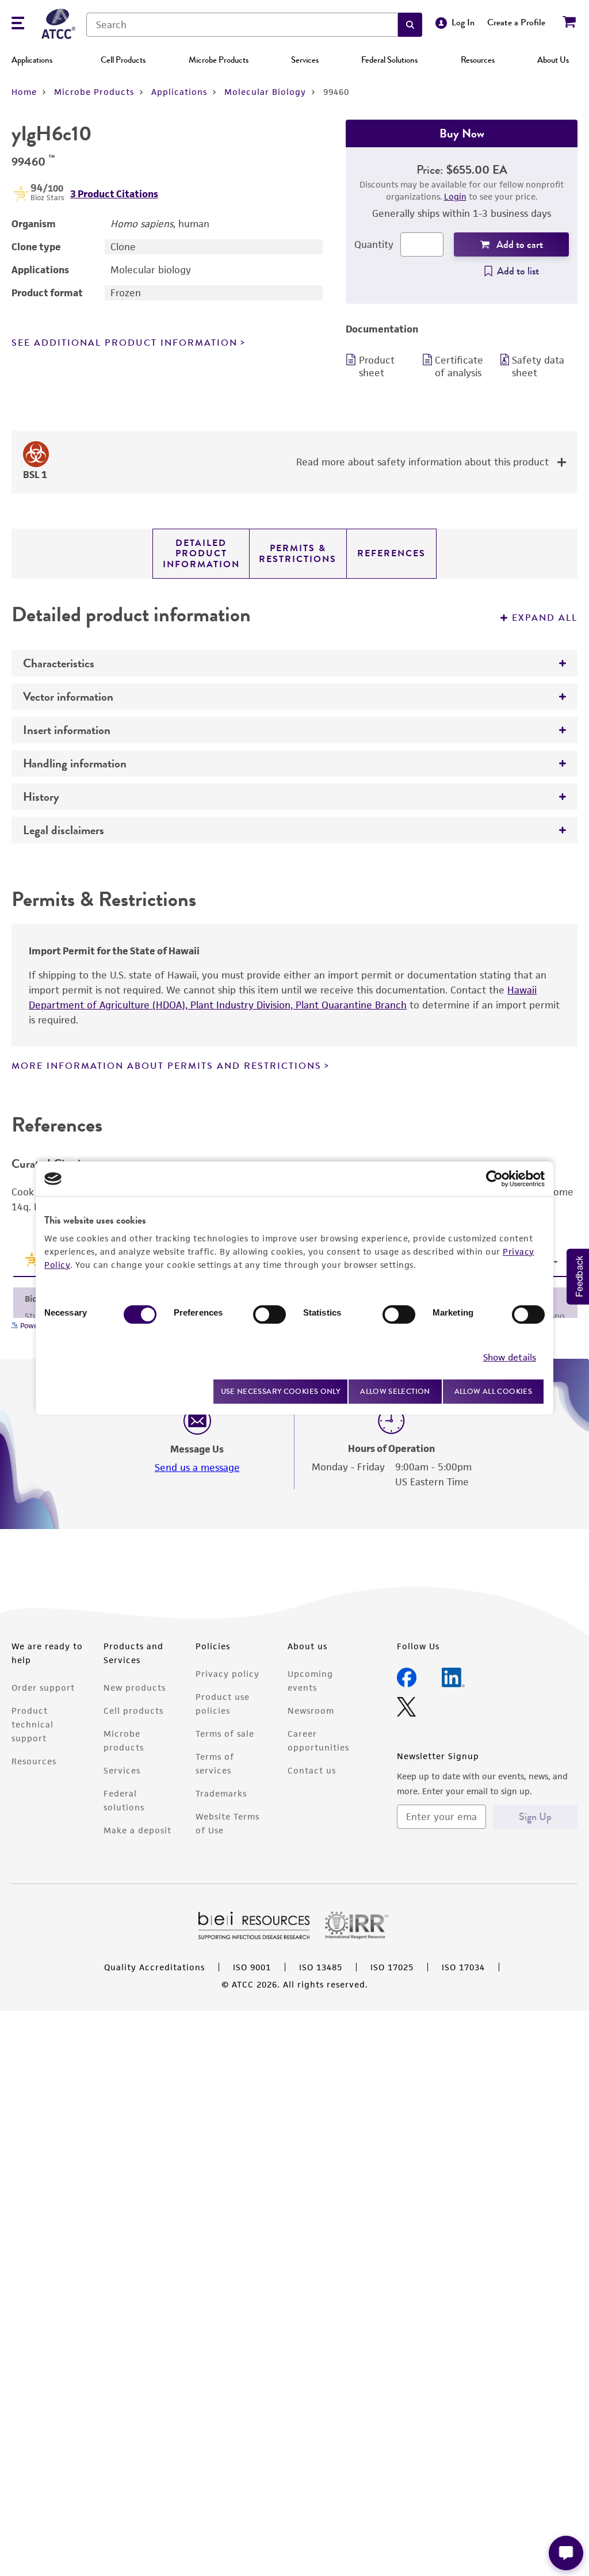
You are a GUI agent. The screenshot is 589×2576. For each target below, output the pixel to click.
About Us (553, 60)
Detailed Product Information (201, 554)
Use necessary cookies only (281, 1391)
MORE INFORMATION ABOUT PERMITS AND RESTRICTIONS (167, 1066)
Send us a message (197, 1467)
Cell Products (123, 60)
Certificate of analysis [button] (459, 366)
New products (135, 1688)
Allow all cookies (493, 1391)
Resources (478, 60)
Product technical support (32, 1724)
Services (305, 60)
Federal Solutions (389, 60)
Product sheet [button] (377, 366)
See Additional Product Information (125, 343)
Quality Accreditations (154, 1967)
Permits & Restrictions (298, 553)
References (391, 553)
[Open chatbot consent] (566, 2553)
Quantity (374, 244)
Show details (510, 1357)
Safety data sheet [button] (538, 366)
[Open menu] (18, 24)
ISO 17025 (392, 1967)
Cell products (133, 1711)
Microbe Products (219, 60)
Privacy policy (227, 1674)
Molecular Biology (265, 92)
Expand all (545, 618)
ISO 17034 (463, 1967)
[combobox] (242, 25)
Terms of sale (225, 1734)
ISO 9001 (252, 1967)
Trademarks (221, 1793)
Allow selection (395, 1391)
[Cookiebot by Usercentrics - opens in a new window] (494, 1179)
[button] (410, 25)
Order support (43, 1688)
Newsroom (311, 1711)
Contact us (312, 1770)
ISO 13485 (321, 1967)
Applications (32, 60)
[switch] (269, 1314)
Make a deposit (137, 1830)
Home (24, 92)
